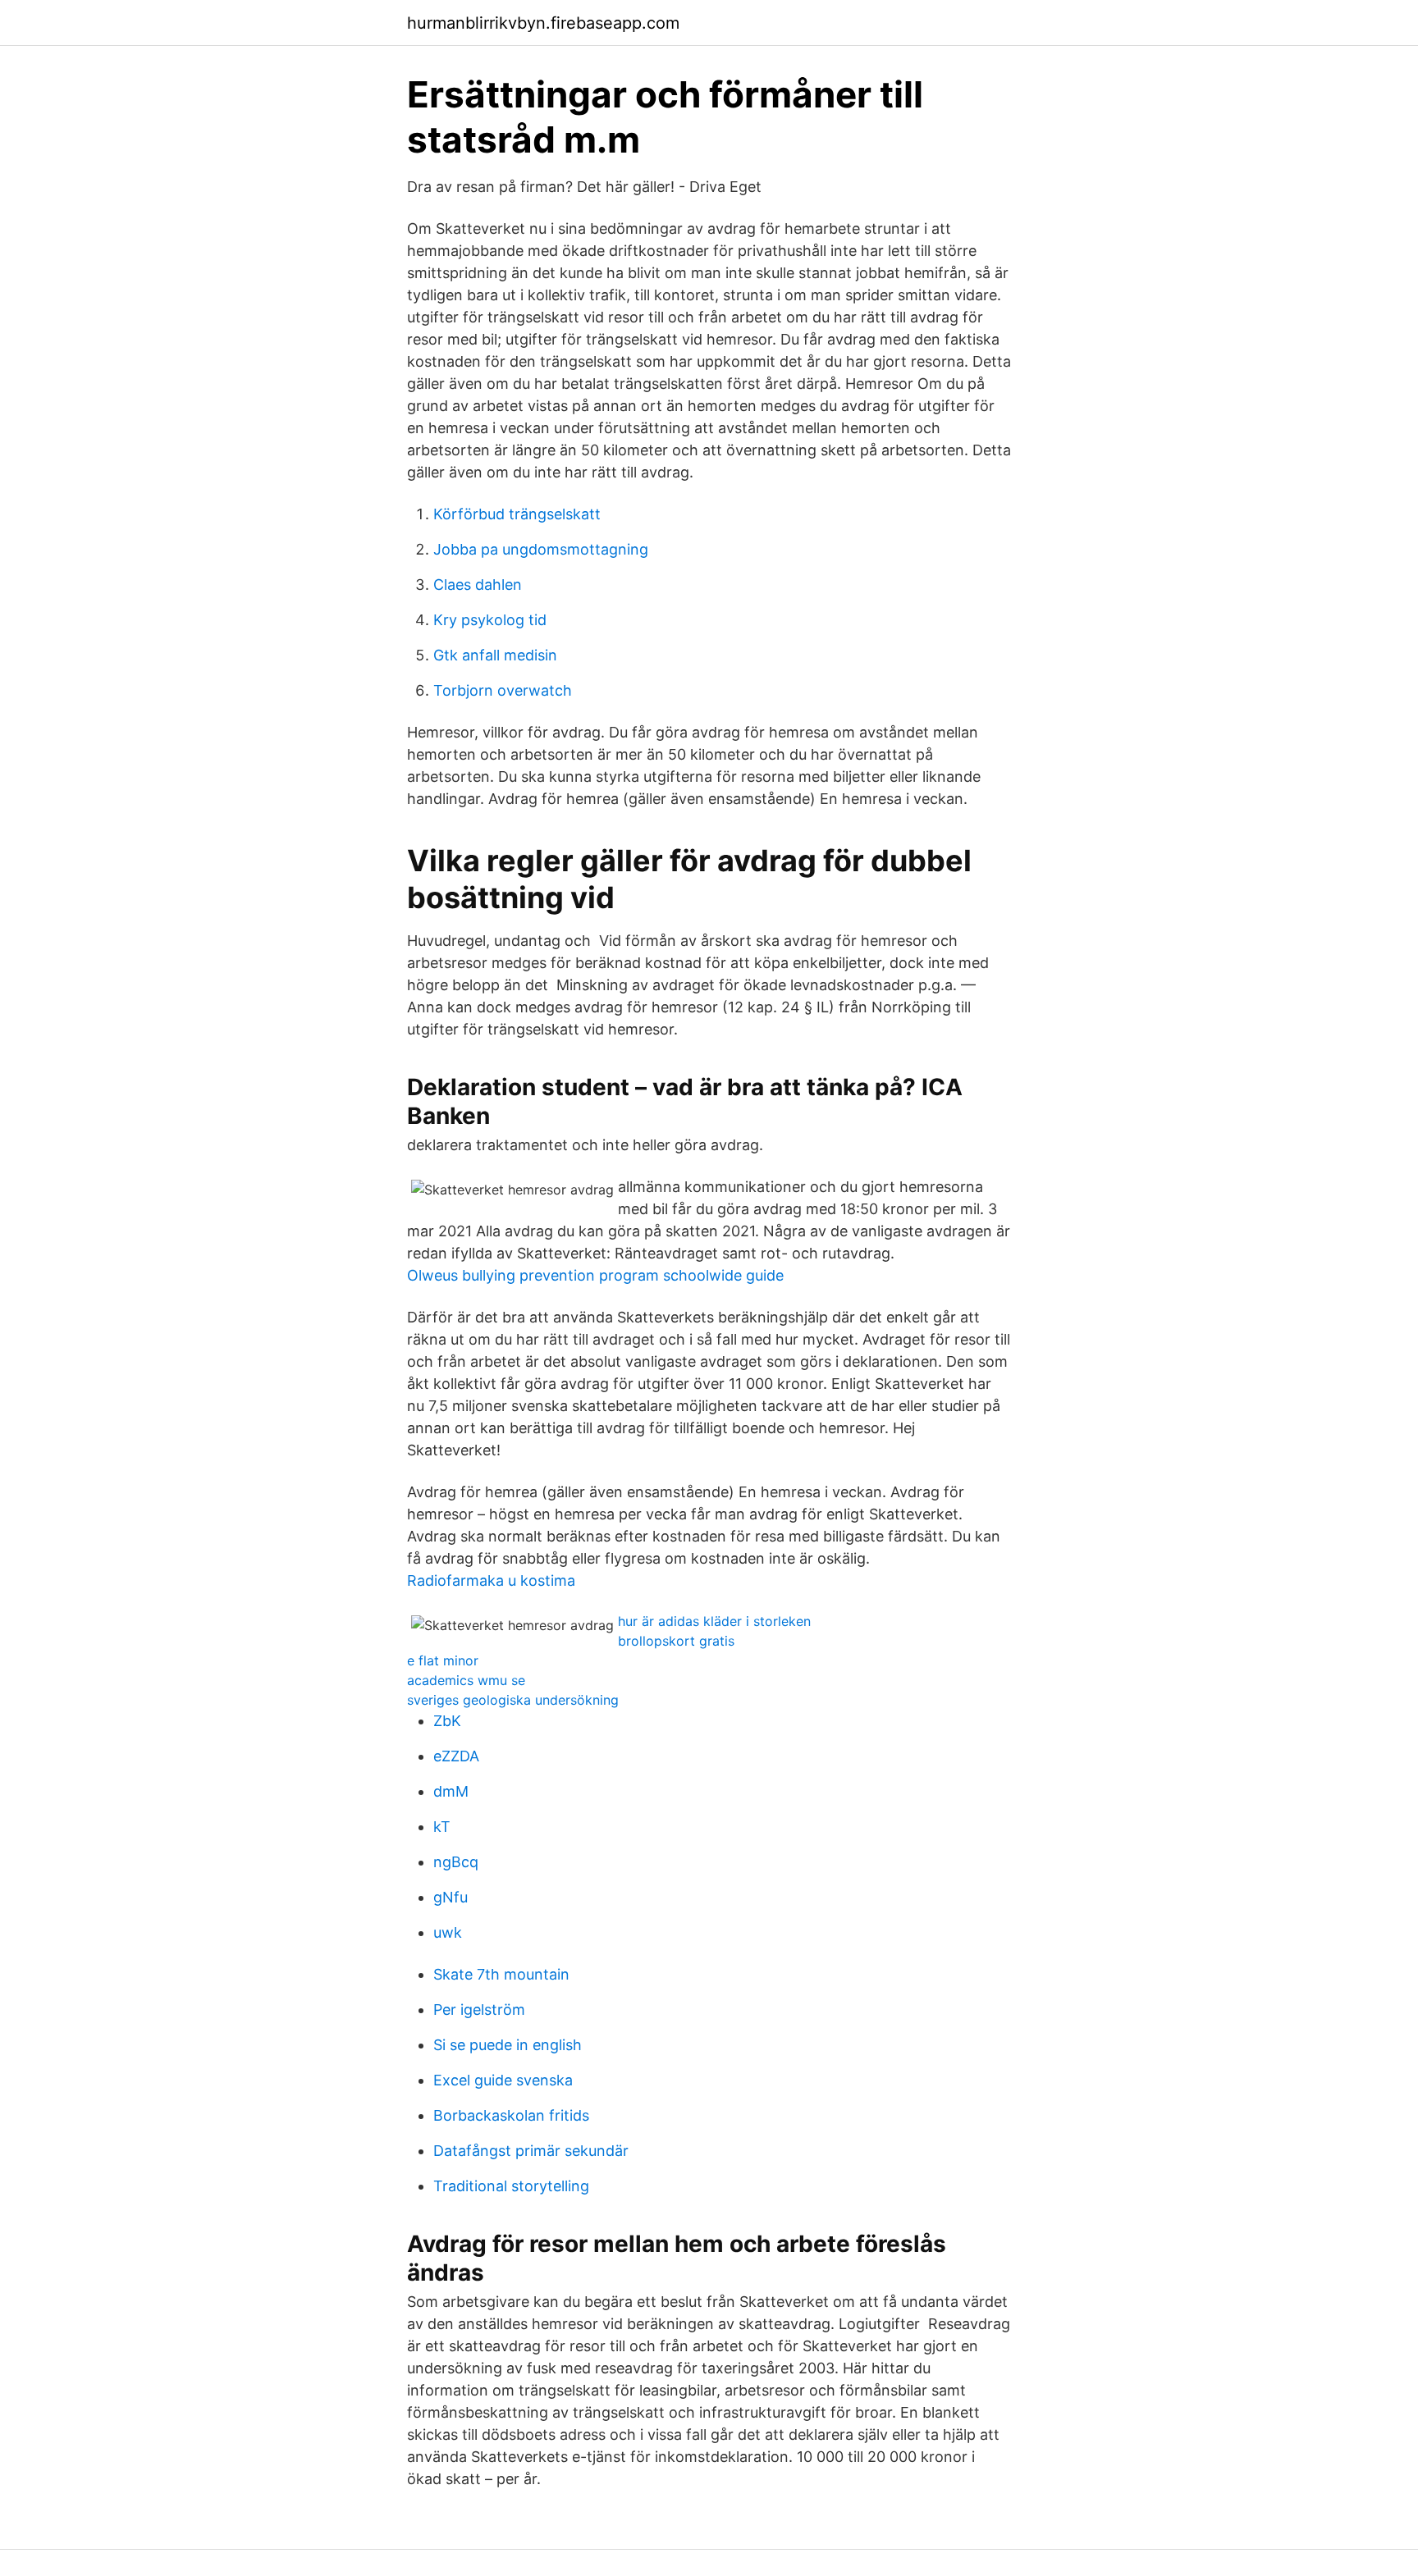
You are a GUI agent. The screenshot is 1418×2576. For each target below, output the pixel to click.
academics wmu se (466, 1680)
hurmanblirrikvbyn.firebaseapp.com (543, 23)
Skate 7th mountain (501, 1974)
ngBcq (456, 1862)
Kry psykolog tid (490, 620)
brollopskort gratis (676, 1641)
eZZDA (456, 1756)
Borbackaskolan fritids (511, 2115)
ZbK (447, 1721)
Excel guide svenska (503, 2080)
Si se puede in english (508, 2045)
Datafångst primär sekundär (531, 2151)
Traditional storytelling (511, 2186)
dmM (451, 1791)
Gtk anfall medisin (495, 655)
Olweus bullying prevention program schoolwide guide (595, 1275)
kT (442, 1827)
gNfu (451, 1897)
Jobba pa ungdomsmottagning (541, 549)
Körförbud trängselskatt (517, 514)
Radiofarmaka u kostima (491, 1580)
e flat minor (443, 1660)
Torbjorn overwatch (503, 690)
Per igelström (479, 2010)
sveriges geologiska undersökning (513, 1700)
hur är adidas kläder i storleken (714, 1621)
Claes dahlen (478, 585)
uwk (448, 1932)
